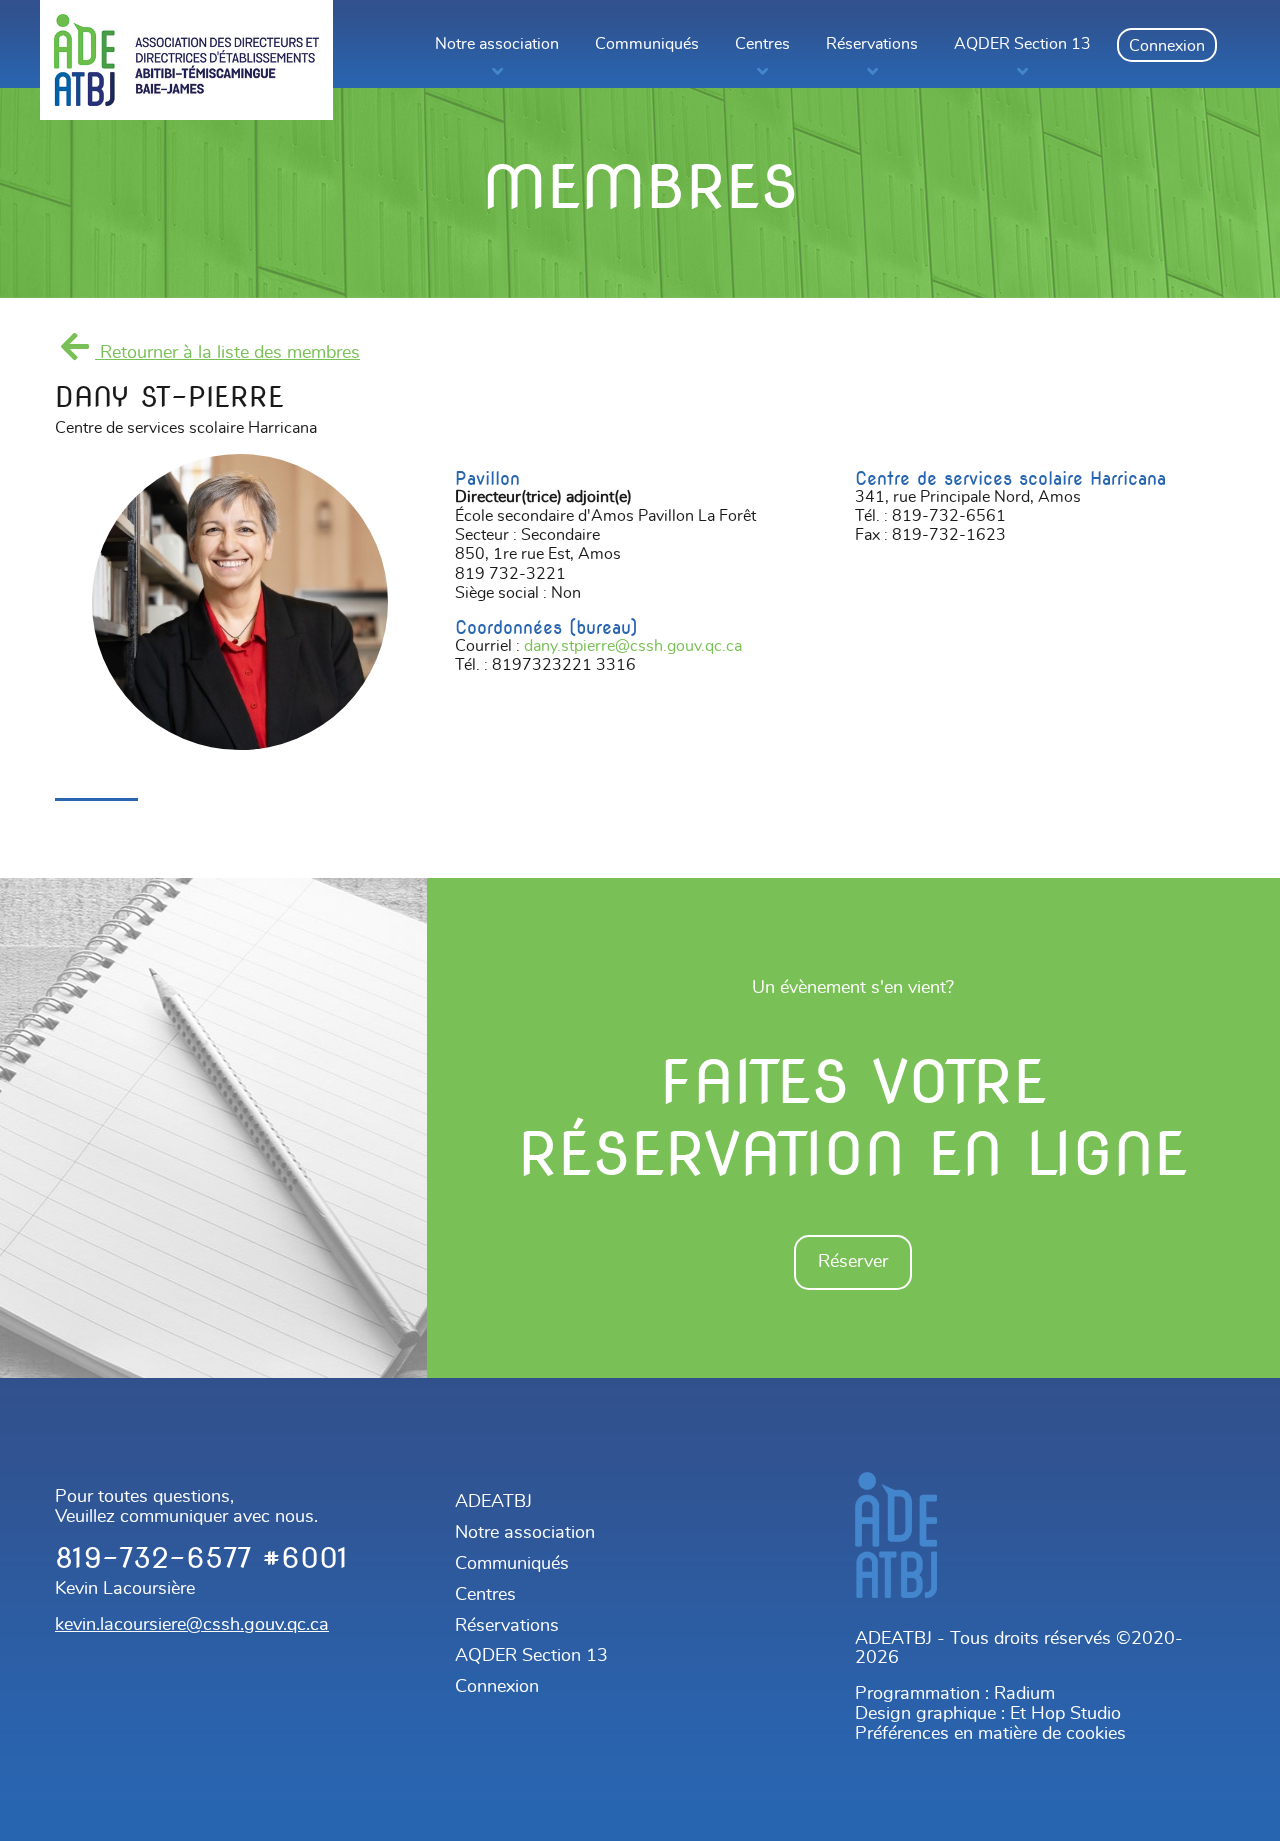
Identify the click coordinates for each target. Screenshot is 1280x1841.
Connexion (1167, 46)
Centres (762, 44)
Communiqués (647, 44)
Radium (1024, 1694)
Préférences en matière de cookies (990, 1734)
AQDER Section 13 (1022, 44)
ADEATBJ (493, 1502)
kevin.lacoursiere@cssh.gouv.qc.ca (192, 1625)
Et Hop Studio (1065, 1714)
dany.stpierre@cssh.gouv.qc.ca (633, 646)
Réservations (872, 44)
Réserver (853, 1262)
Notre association (497, 44)
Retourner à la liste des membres (227, 353)
